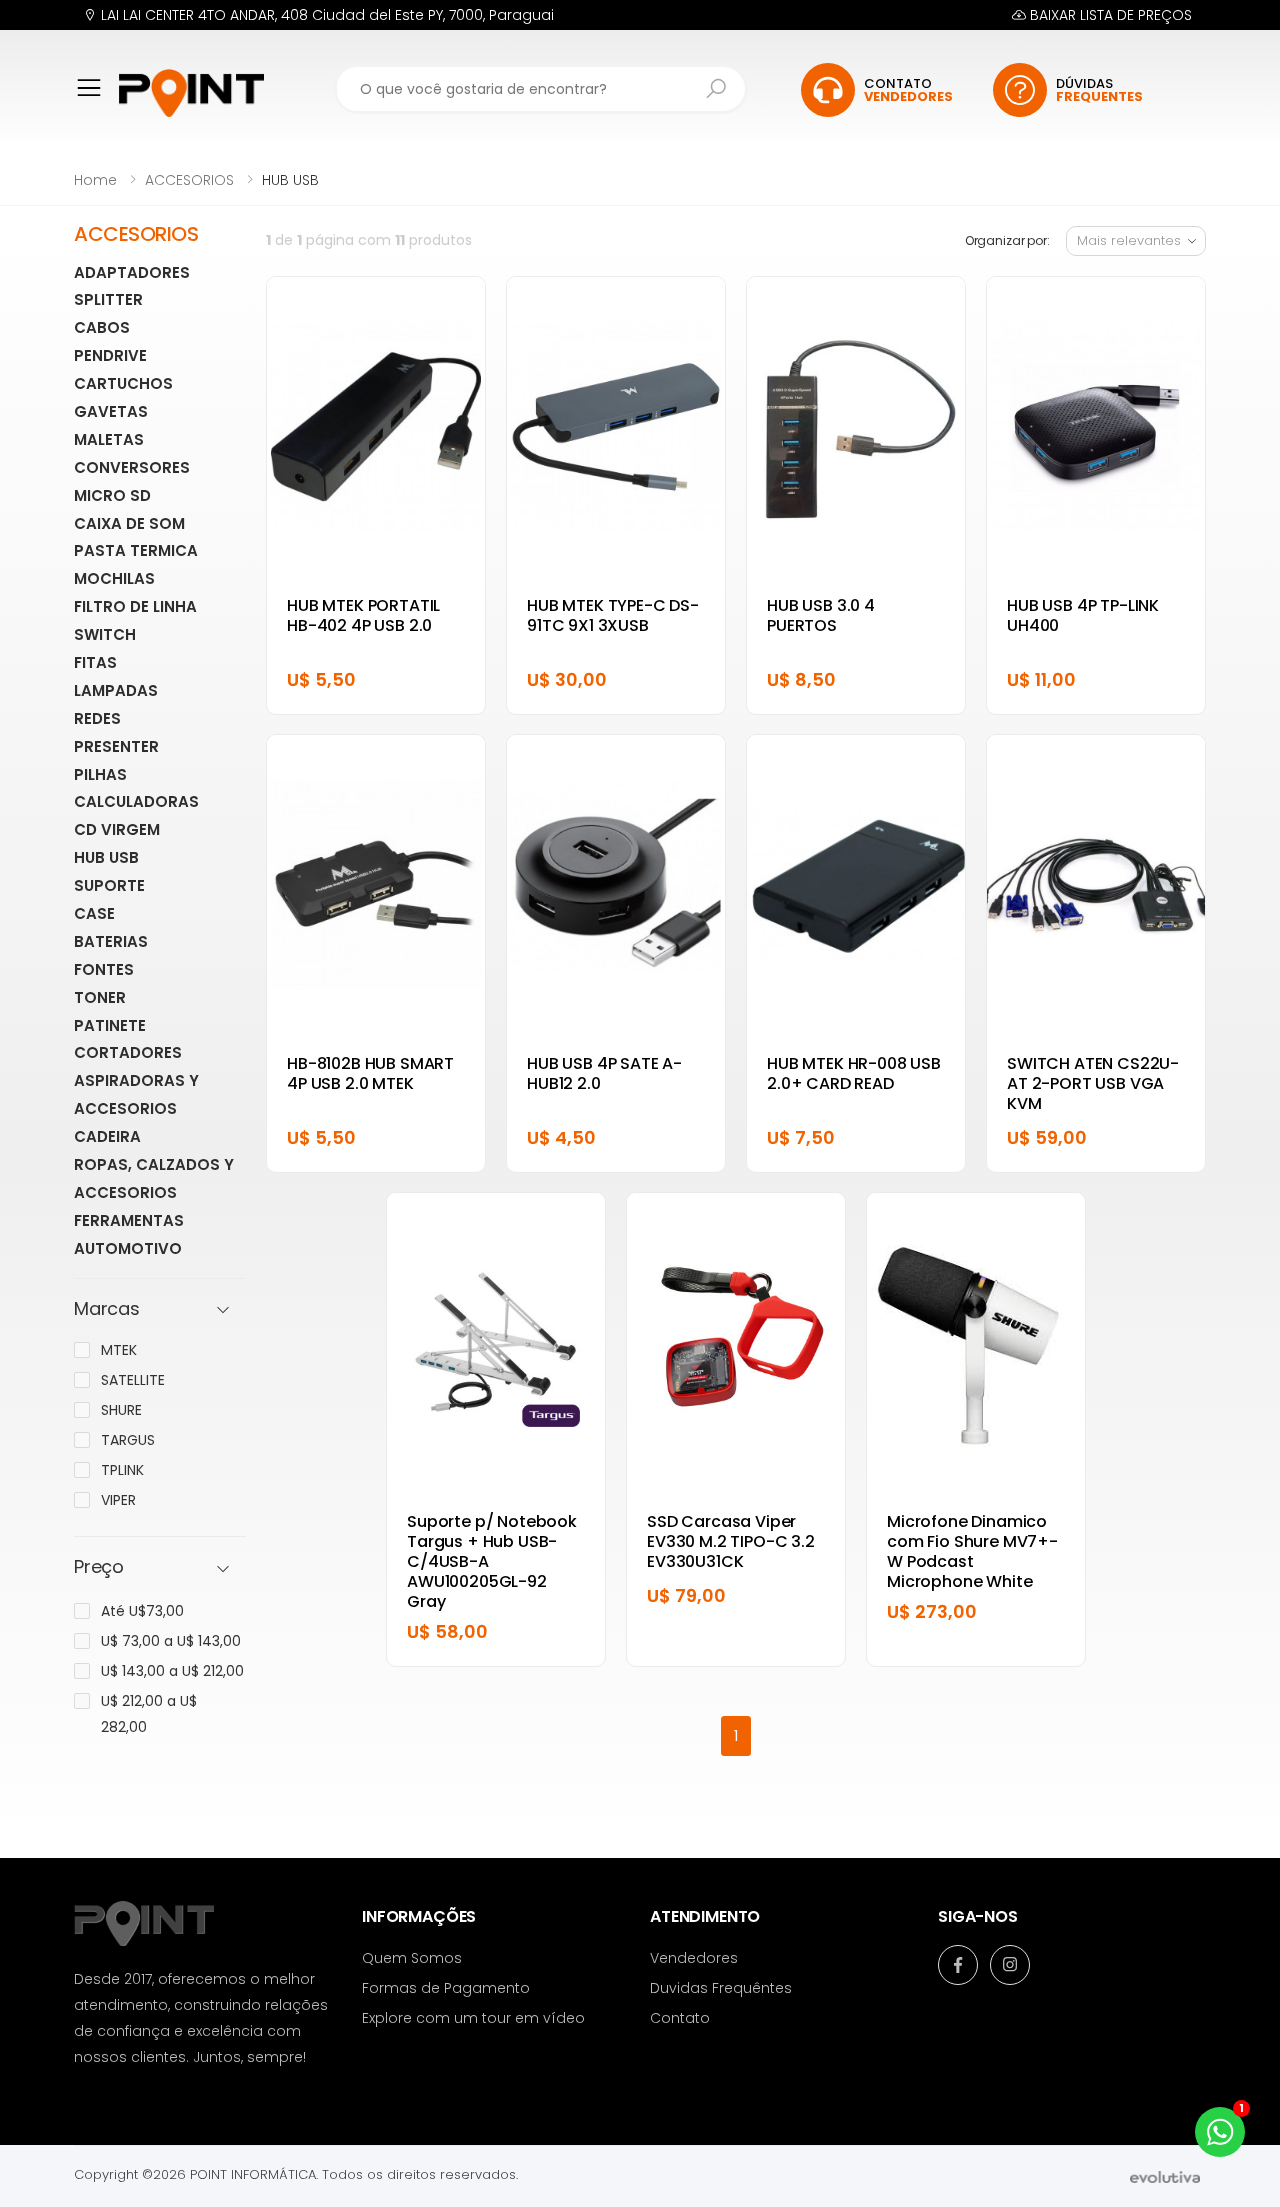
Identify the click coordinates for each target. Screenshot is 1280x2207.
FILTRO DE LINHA (135, 606)
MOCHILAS (114, 578)
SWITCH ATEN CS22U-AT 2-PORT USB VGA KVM (1093, 1083)
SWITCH (105, 634)
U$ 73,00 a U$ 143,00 (171, 1641)
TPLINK (122, 1470)
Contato (680, 2018)
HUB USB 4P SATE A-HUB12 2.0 (604, 1073)
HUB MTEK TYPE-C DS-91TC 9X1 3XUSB (613, 615)
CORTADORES (128, 1052)
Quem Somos (412, 1958)
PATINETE (110, 1025)
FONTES (104, 969)
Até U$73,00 (142, 1611)
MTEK (119, 1350)
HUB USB (106, 857)
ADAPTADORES (132, 272)
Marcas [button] (107, 1309)
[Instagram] (1010, 1965)
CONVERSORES (132, 467)
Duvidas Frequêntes (721, 1988)
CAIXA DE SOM (129, 523)
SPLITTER (108, 299)
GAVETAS (111, 411)
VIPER (118, 1500)
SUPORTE (109, 885)
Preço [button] (99, 1567)
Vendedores (694, 1958)
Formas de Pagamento (446, 1988)
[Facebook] (958, 1965)
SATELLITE (133, 1380)
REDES (97, 718)
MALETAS (109, 439)
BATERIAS (111, 941)
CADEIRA (107, 1136)
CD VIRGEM (117, 829)
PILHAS (100, 774)
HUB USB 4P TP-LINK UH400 (1083, 615)
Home (95, 180)
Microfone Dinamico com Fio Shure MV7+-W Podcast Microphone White (972, 1551)
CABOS (102, 327)
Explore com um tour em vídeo (473, 2018)
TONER (100, 997)
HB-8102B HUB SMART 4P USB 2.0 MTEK (370, 1073)
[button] (96, 101)
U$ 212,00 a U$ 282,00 (149, 1714)
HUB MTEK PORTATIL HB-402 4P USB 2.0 (363, 615)
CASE (94, 913)
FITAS (95, 662)
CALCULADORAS (136, 801)
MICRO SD (112, 495)
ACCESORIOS (189, 180)
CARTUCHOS (123, 383)
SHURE (121, 1410)
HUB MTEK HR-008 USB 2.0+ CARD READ (854, 1073)
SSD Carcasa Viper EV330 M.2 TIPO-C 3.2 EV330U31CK (731, 1541)
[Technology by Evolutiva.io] (1165, 2176)
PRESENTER (116, 746)
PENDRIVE (110, 355)
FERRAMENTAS (129, 1220)
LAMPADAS (116, 690)
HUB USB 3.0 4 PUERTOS (821, 615)
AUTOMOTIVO (128, 1248)
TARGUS (128, 1440)
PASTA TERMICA (136, 550)
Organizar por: (1007, 240)
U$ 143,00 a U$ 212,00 (172, 1671)
